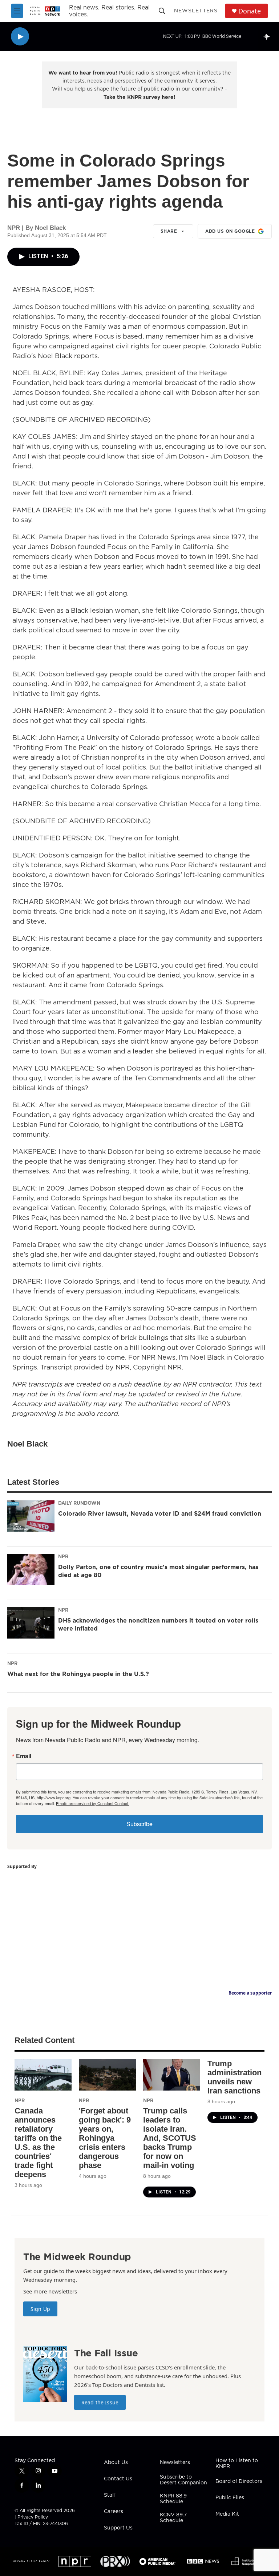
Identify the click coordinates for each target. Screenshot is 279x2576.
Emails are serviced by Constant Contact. (93, 1803)
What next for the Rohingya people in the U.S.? (78, 1674)
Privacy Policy (33, 2517)
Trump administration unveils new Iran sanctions (234, 2077)
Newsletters (196, 11)
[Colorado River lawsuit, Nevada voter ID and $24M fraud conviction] (31, 1516)
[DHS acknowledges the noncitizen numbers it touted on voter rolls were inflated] (31, 1623)
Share (169, 231)
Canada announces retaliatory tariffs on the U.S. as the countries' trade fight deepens (38, 2143)
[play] (20, 37)
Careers (114, 2512)
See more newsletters (50, 2291)
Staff (110, 2495)
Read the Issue (100, 2402)
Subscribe (139, 1824)
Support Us (118, 2528)
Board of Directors (239, 2481)
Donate (250, 11)
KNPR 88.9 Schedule (173, 2499)
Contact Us (118, 2479)
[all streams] (268, 36)
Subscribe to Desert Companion (183, 2480)
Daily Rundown (79, 1503)
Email (24, 1756)
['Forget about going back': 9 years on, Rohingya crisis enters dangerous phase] (107, 2075)
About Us (116, 2463)
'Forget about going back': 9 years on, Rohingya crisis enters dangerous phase (105, 2138)
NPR (63, 1556)
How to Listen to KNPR (237, 2464)
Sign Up (40, 2309)
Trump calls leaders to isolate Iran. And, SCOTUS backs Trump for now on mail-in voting (170, 2138)
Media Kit (227, 2514)
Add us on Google (230, 231)
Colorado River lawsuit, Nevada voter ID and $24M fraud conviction (160, 1513)
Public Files (230, 2498)
